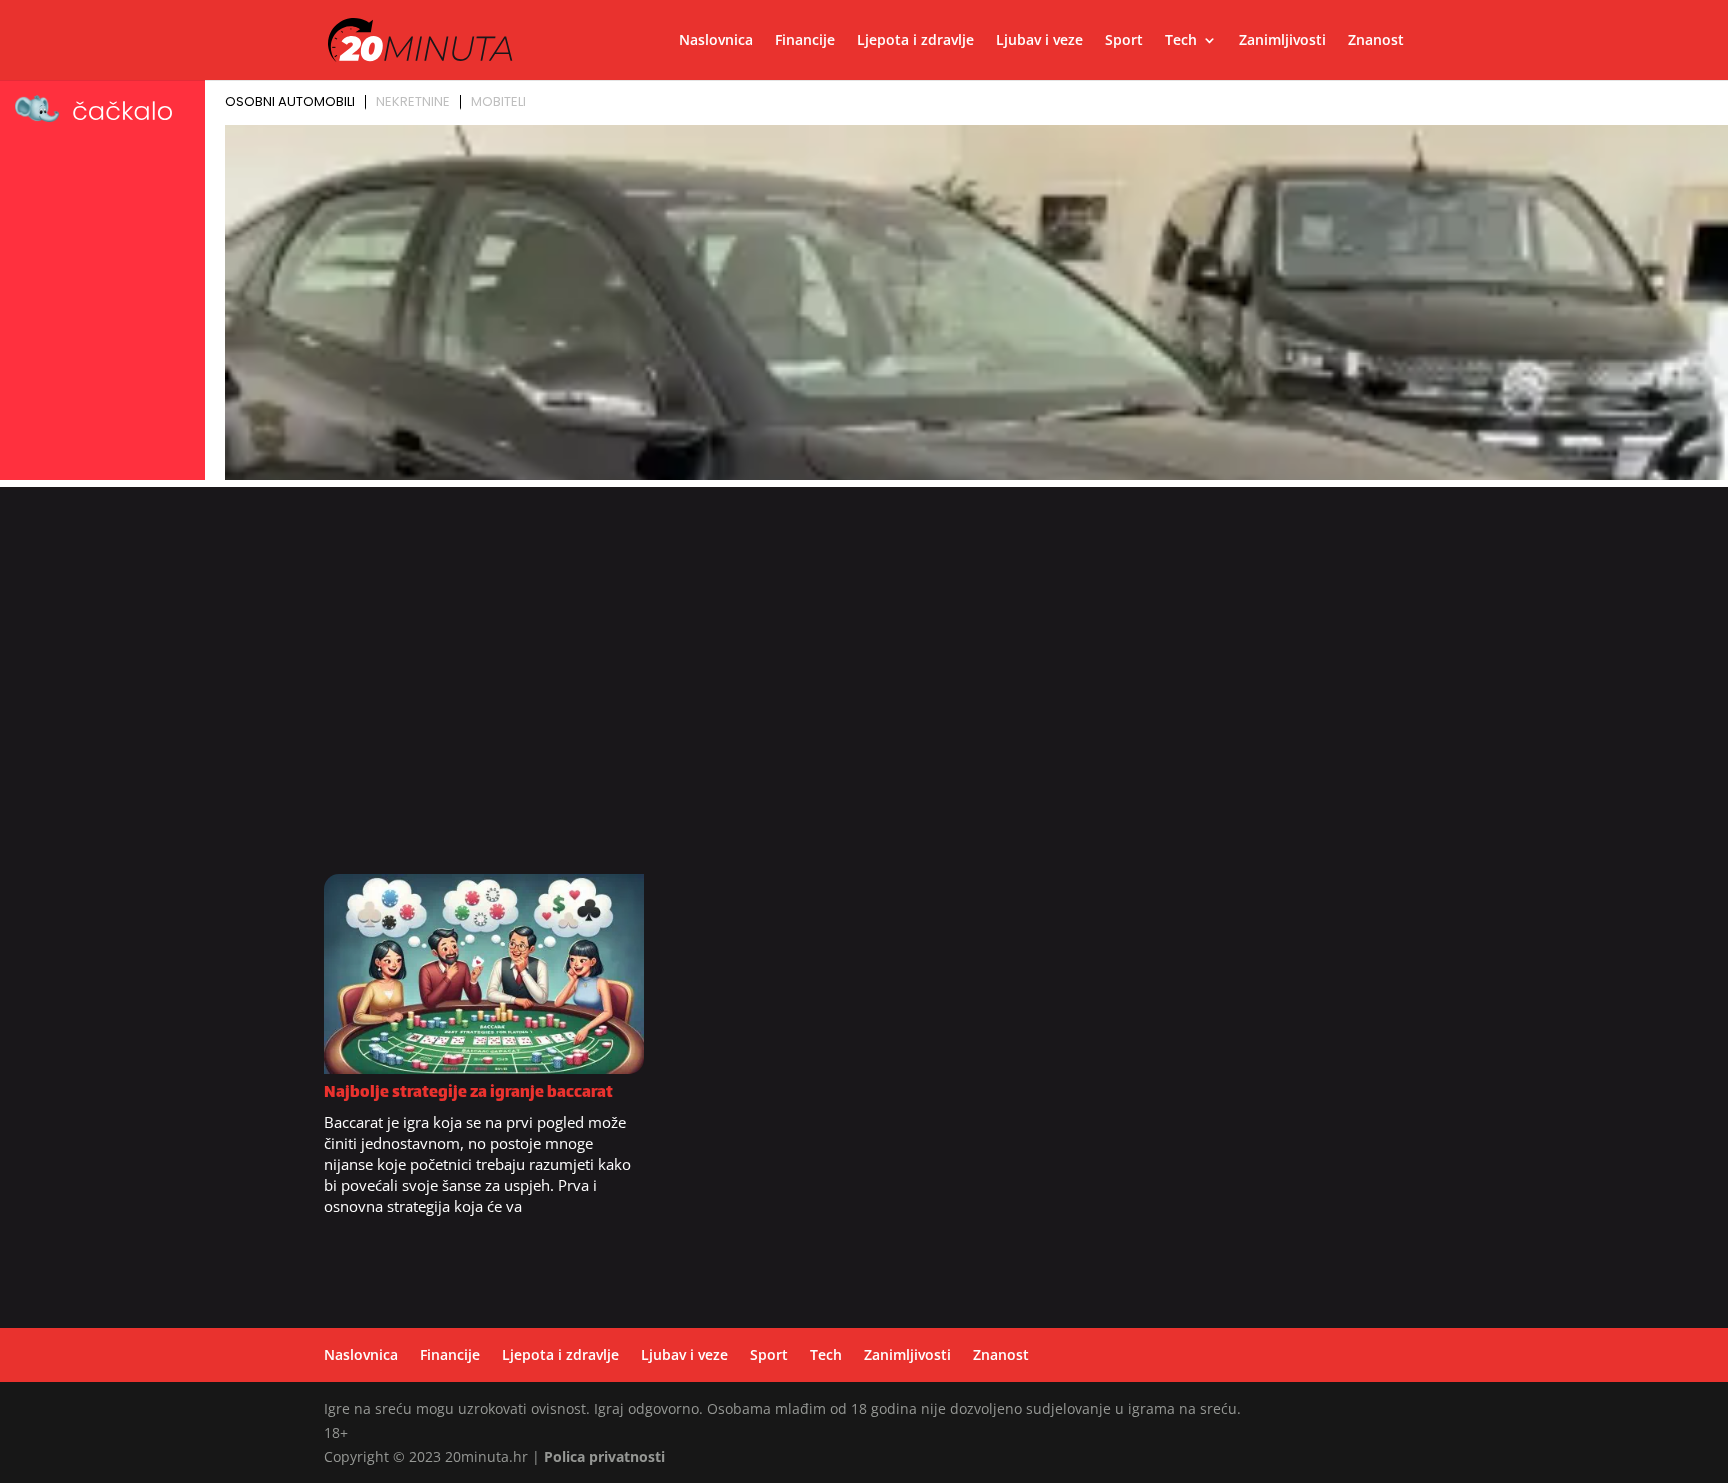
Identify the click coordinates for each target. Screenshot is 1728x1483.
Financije (805, 41)
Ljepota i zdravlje (915, 41)
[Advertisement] (864, 691)
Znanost (1376, 41)
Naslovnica (716, 41)
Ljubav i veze (1039, 41)
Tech (1181, 41)
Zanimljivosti (1282, 41)
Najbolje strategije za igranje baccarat (468, 1093)
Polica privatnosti (604, 1456)
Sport (1124, 41)
